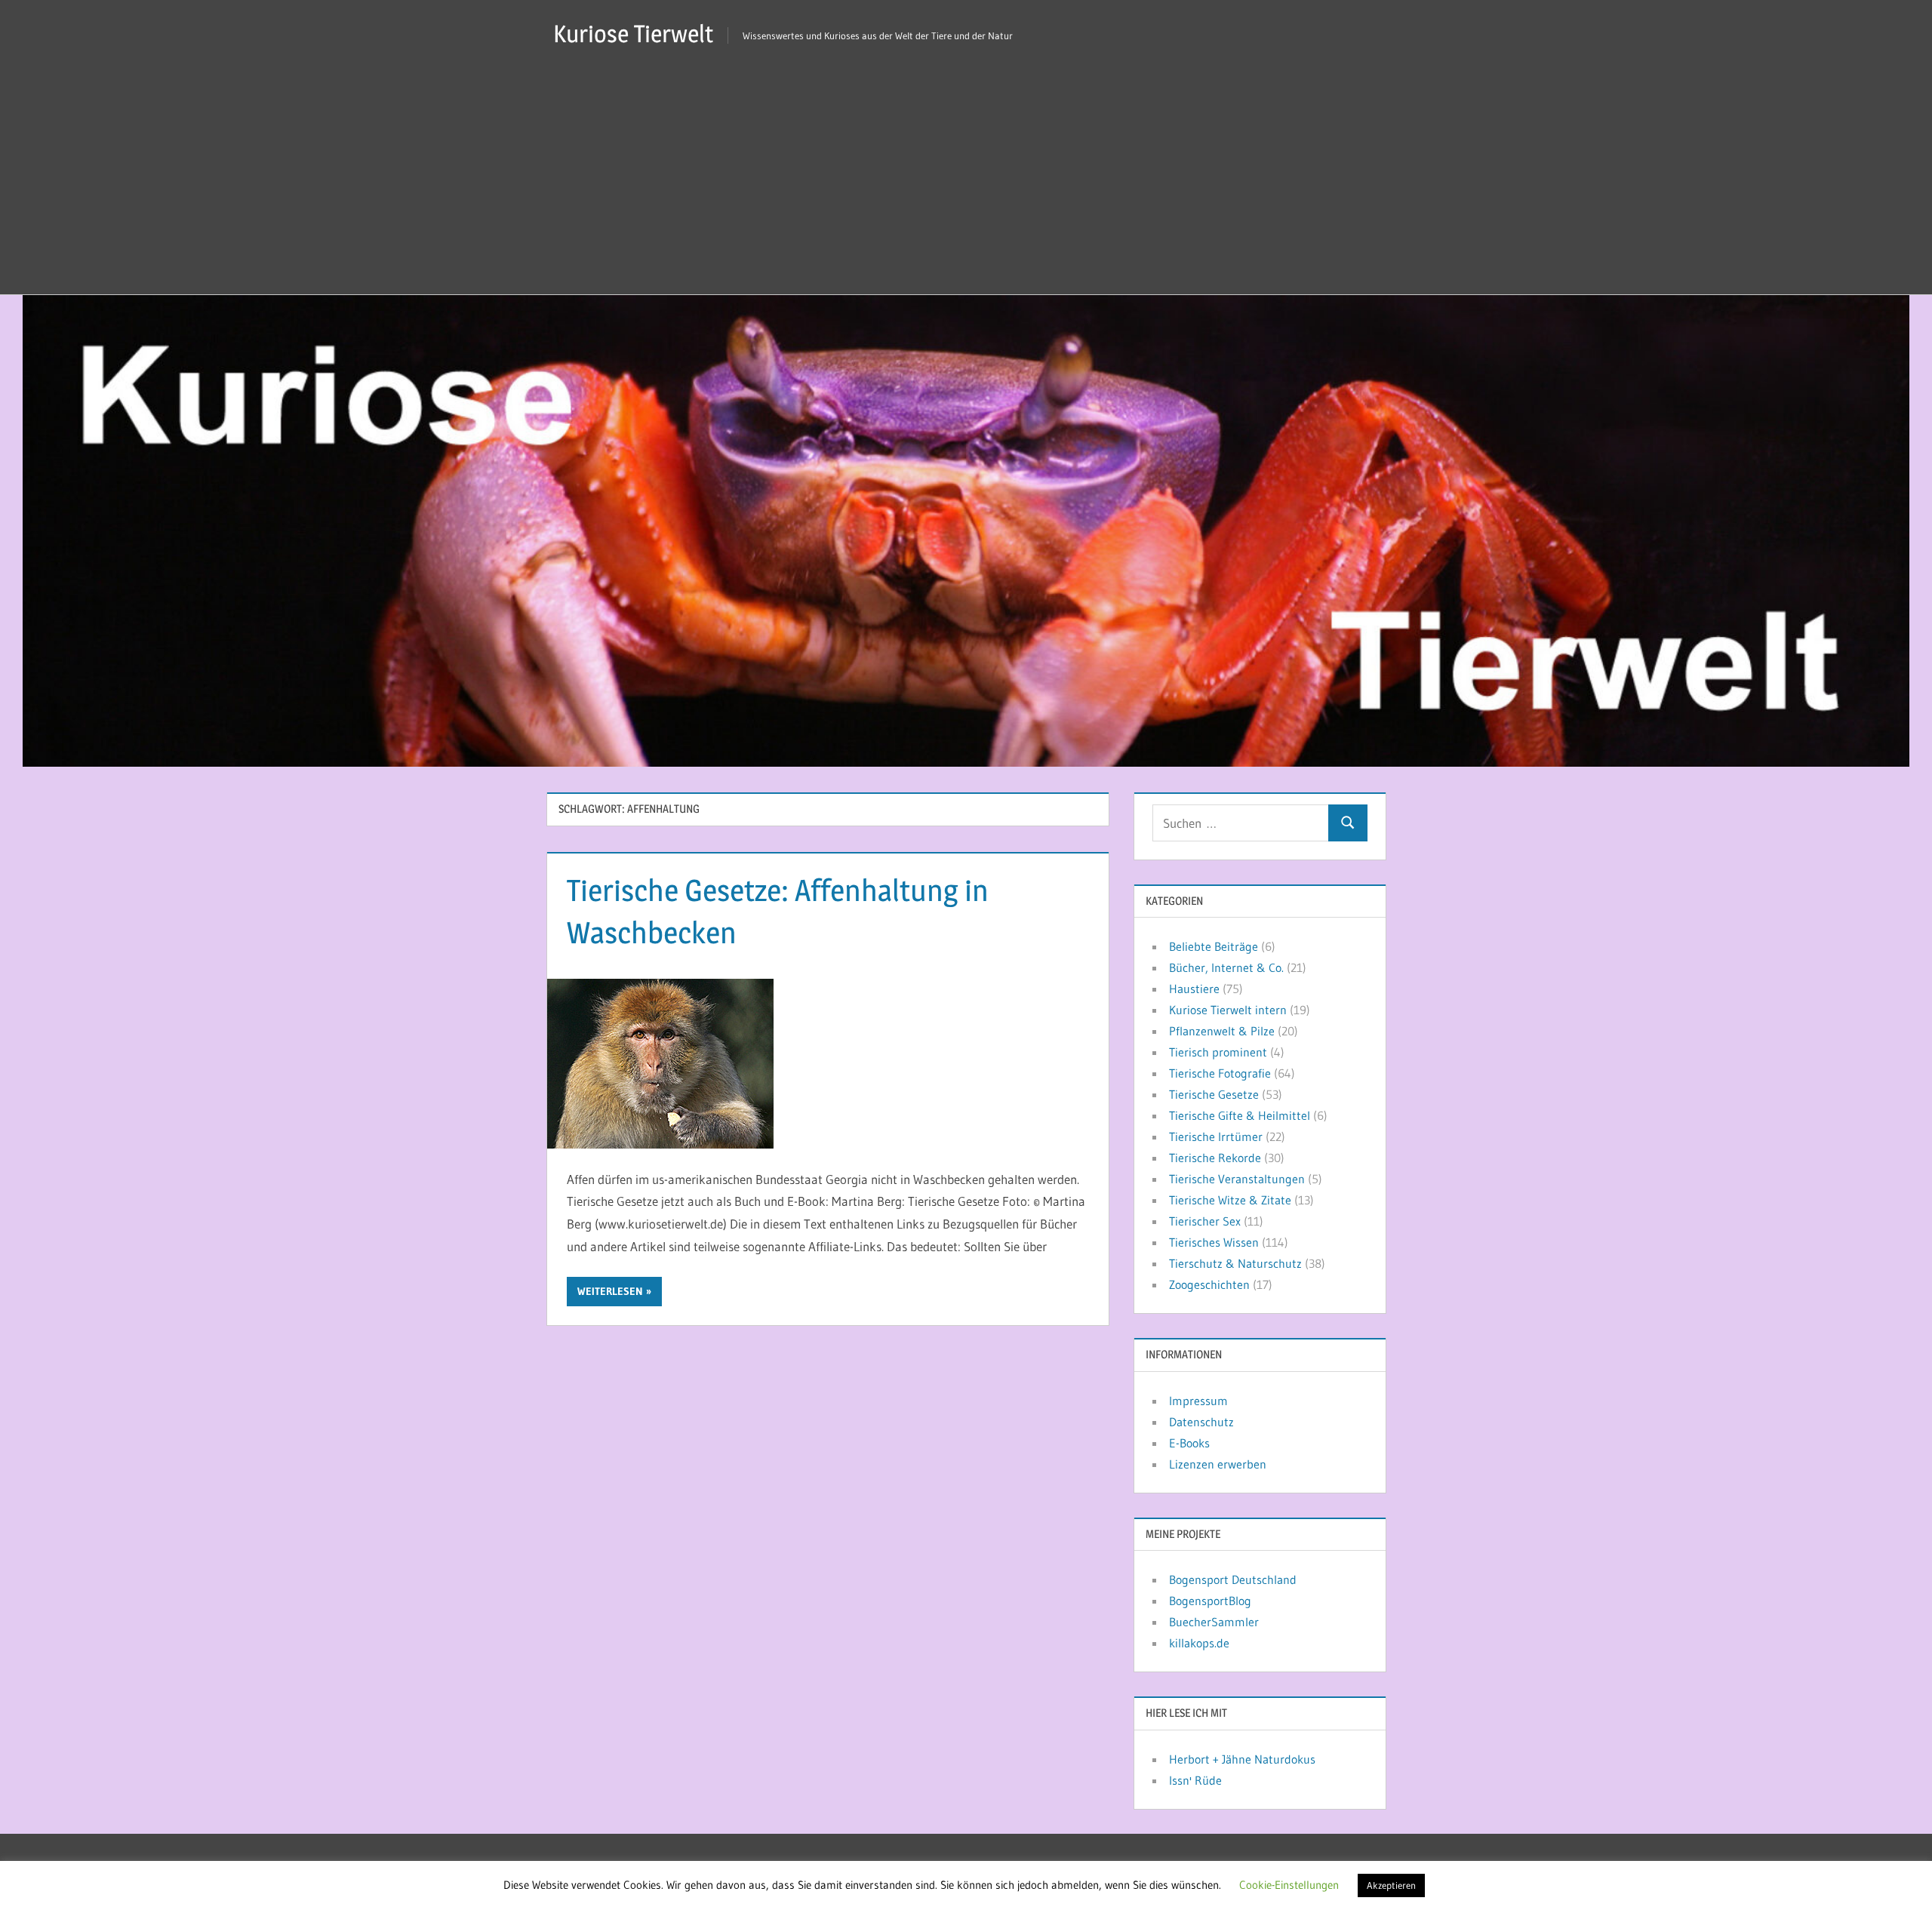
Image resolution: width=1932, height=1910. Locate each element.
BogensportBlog (1210, 1601)
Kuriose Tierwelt (633, 34)
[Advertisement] (966, 181)
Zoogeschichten (1209, 1284)
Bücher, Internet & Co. (1226, 967)
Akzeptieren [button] (1391, 1885)
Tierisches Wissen (1214, 1242)
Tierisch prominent (1218, 1052)
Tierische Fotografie (1220, 1073)
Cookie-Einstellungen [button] (1289, 1885)
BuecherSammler (1214, 1622)
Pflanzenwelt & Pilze (1222, 1031)
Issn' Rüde (1195, 1780)
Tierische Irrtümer (1216, 1136)
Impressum (1198, 1401)
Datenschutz (1201, 1422)
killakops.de (1199, 1643)
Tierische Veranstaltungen (1237, 1179)
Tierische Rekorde (1215, 1158)
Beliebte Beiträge (1214, 946)
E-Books (1189, 1443)
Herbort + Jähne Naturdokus (1242, 1759)
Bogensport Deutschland (1233, 1579)
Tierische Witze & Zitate (1230, 1200)
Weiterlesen (610, 1291)
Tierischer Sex (1205, 1221)
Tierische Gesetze (1214, 1094)
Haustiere (1194, 989)
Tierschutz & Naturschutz (1235, 1263)
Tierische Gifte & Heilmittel (1240, 1115)
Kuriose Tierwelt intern (1228, 1010)
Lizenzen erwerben (1218, 1464)
